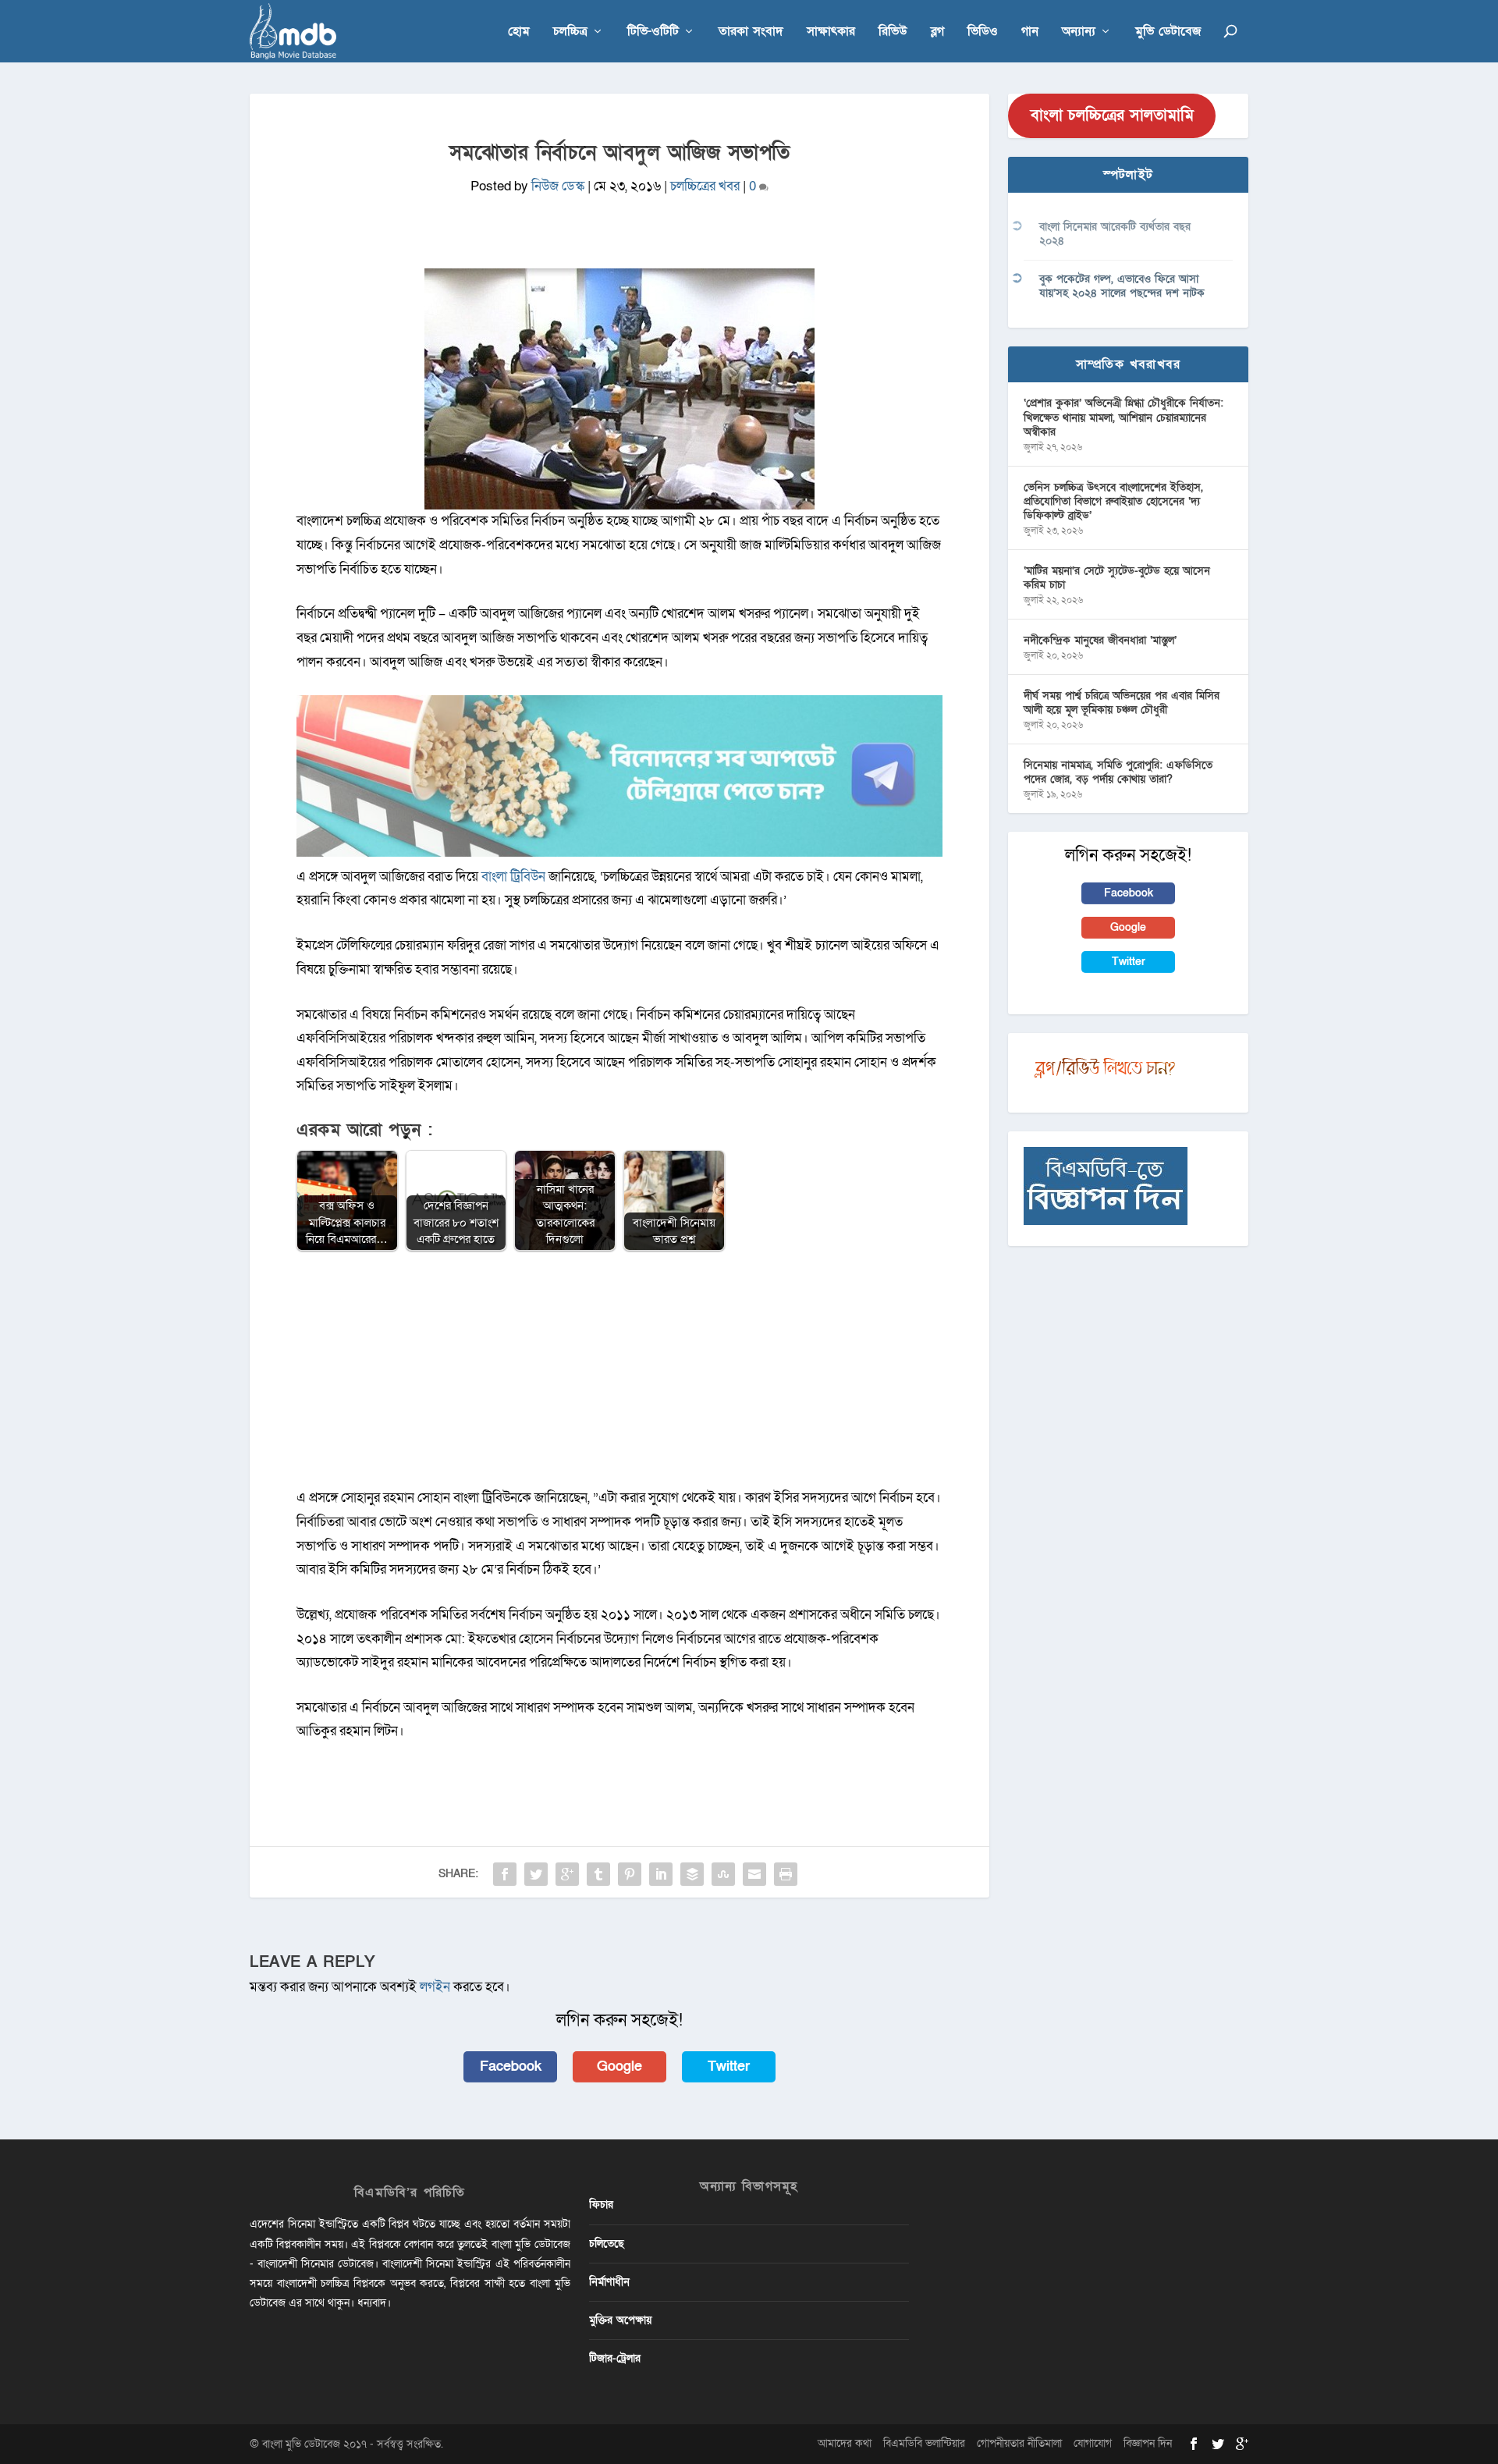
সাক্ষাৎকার (831, 32)
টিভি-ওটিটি (653, 32)
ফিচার (601, 2205)
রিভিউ (893, 32)
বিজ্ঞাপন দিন (1148, 2443)
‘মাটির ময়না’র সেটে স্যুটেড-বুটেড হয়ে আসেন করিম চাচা (1117, 578)
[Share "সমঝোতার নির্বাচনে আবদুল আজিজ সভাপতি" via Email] (754, 1874)
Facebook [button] (511, 2066)
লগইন (435, 1987)
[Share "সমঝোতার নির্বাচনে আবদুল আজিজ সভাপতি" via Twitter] (536, 1874)
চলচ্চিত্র (570, 32)
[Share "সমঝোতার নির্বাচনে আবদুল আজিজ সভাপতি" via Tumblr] (598, 1874)
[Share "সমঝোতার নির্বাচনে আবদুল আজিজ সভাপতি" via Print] (786, 1874)
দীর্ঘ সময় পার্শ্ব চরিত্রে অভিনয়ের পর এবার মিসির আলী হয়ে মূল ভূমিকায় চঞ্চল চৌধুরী (1122, 703)
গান (1030, 32)
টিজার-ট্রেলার (615, 2358)
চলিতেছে (607, 2244)
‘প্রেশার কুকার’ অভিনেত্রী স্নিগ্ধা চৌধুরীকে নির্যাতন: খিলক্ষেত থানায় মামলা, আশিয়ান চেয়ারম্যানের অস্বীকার (1123, 417)
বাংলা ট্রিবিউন (513, 877)
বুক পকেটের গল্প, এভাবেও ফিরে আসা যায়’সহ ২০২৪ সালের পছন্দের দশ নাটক (1122, 286)
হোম (519, 32)
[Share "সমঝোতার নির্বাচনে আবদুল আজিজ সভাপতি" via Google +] (567, 1874)
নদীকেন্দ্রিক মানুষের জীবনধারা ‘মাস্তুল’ (1100, 640)
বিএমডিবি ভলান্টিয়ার (924, 2443)
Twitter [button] (729, 2066)
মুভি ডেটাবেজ (1168, 32)
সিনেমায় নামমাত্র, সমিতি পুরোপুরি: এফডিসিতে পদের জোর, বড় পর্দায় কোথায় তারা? (1118, 772)
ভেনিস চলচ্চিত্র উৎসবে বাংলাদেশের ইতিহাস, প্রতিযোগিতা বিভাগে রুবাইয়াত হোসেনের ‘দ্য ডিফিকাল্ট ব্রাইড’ (1113, 501)
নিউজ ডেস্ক (558, 186)
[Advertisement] (619, 1377)
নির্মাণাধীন (609, 2282)
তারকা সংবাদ (751, 32)
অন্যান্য (1079, 32)
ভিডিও (983, 32)
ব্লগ (937, 32)
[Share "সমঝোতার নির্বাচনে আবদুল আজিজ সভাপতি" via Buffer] (692, 1874)
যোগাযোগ (1093, 2443)
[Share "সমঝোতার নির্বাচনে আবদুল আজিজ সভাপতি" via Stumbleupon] (723, 1874)
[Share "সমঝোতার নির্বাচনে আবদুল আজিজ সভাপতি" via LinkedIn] (661, 1874)
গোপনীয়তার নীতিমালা (1019, 2443)
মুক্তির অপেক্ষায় (620, 2320)
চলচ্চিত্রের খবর (705, 186)
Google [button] (619, 2066)
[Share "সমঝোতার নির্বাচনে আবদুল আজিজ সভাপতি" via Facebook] (505, 1874)
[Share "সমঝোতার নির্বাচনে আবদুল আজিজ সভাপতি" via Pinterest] (630, 1874)
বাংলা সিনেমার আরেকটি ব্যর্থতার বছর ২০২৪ (1115, 234)
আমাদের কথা (845, 2443)
